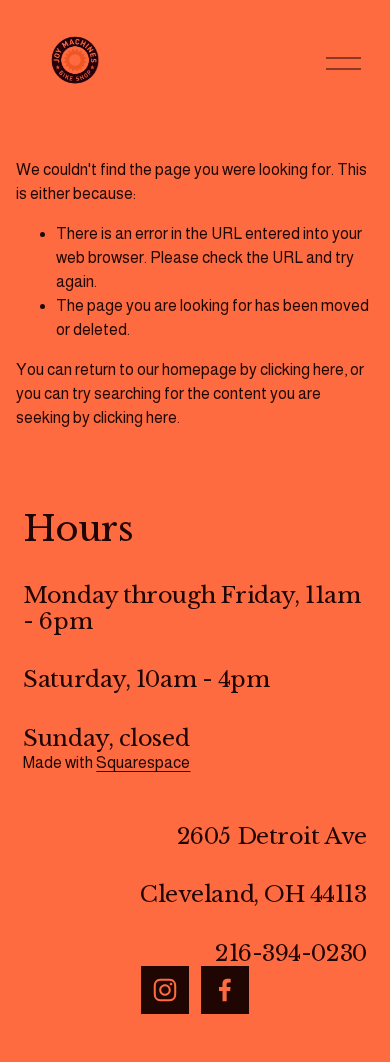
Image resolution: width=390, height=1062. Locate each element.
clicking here (302, 369)
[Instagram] (165, 990)
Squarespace (143, 762)
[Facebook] (225, 990)
